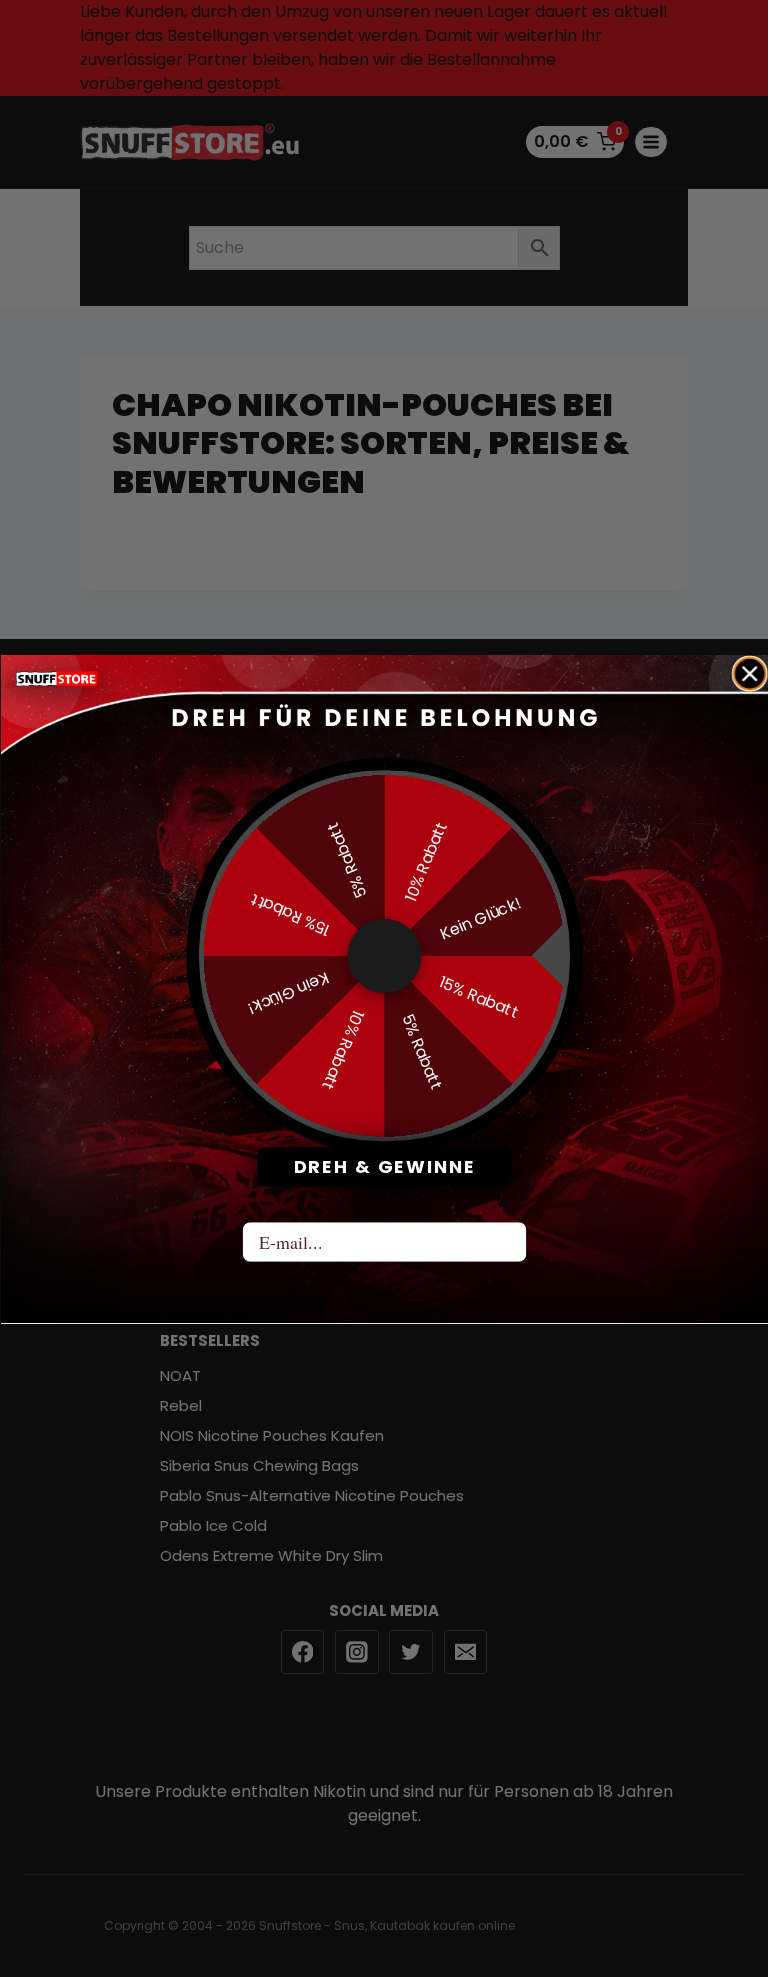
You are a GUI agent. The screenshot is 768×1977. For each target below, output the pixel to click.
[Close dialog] (749, 673)
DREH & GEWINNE (384, 1166)
